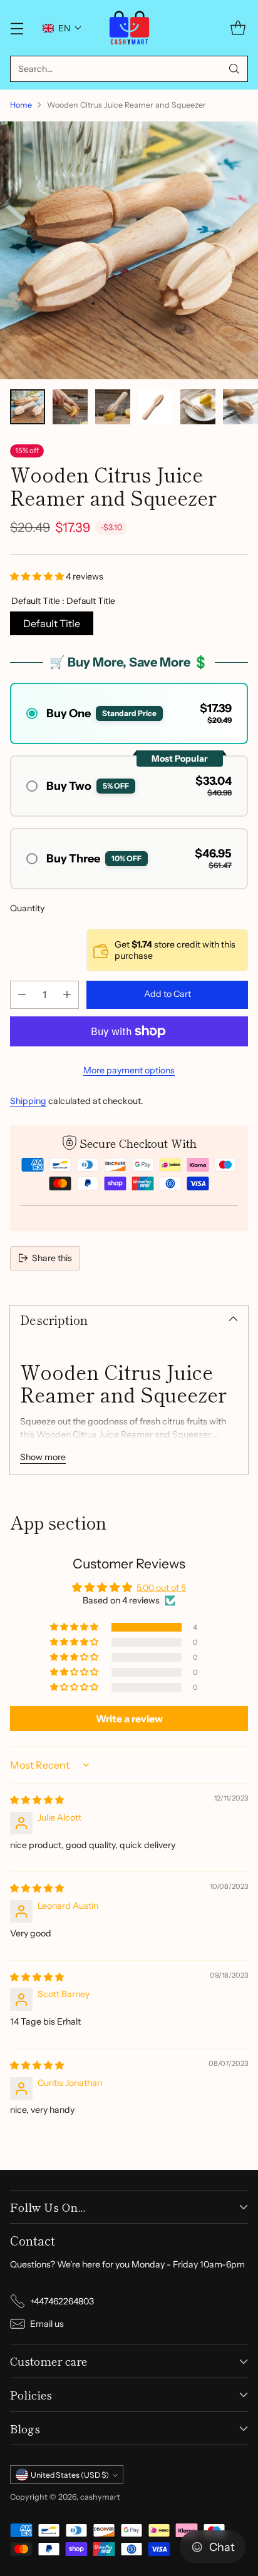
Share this (52, 1258)
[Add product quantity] (67, 995)
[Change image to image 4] (155, 407)
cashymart (100, 2497)
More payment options (129, 1070)
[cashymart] (129, 28)
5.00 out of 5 (161, 1588)
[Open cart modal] (238, 28)
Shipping (28, 1101)
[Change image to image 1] (28, 407)
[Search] (234, 69)
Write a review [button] (129, 1719)
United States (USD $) (70, 2475)
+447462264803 (62, 2301)
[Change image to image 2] (70, 407)
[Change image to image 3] (113, 407)
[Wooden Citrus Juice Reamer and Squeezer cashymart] (129, 250)
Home (21, 105)
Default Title (52, 623)
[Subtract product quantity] (22, 995)
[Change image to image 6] (240, 407)
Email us (47, 2324)
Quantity (27, 908)
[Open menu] (17, 28)
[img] (37, 1800)
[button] (62, 28)
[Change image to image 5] (198, 407)
